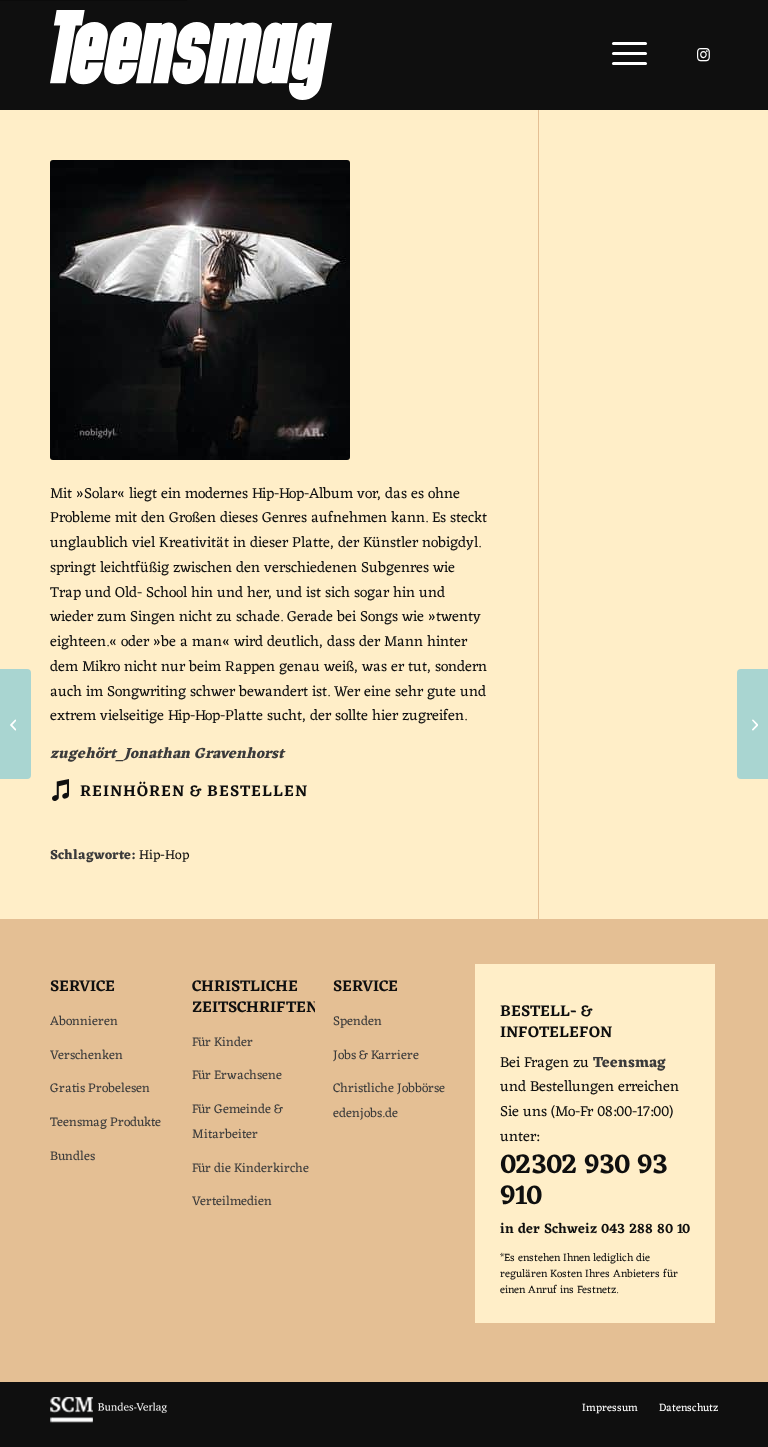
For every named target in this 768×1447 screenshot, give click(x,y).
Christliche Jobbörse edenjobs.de (389, 1101)
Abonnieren (84, 1021)
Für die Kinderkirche (250, 1168)
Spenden (357, 1021)
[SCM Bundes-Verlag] (108, 1420)
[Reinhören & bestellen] (60, 790)
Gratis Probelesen (100, 1088)
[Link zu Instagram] (703, 55)
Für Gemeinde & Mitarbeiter (237, 1122)
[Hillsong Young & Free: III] (752, 724)
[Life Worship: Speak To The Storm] (15, 724)
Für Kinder (222, 1042)
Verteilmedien (232, 1201)
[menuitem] (619, 55)
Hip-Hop (164, 856)
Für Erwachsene (237, 1075)
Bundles (72, 1156)
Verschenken (86, 1055)
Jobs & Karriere (376, 1055)
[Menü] (619, 55)
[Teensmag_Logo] (191, 55)
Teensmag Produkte (105, 1122)
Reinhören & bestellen (194, 792)
